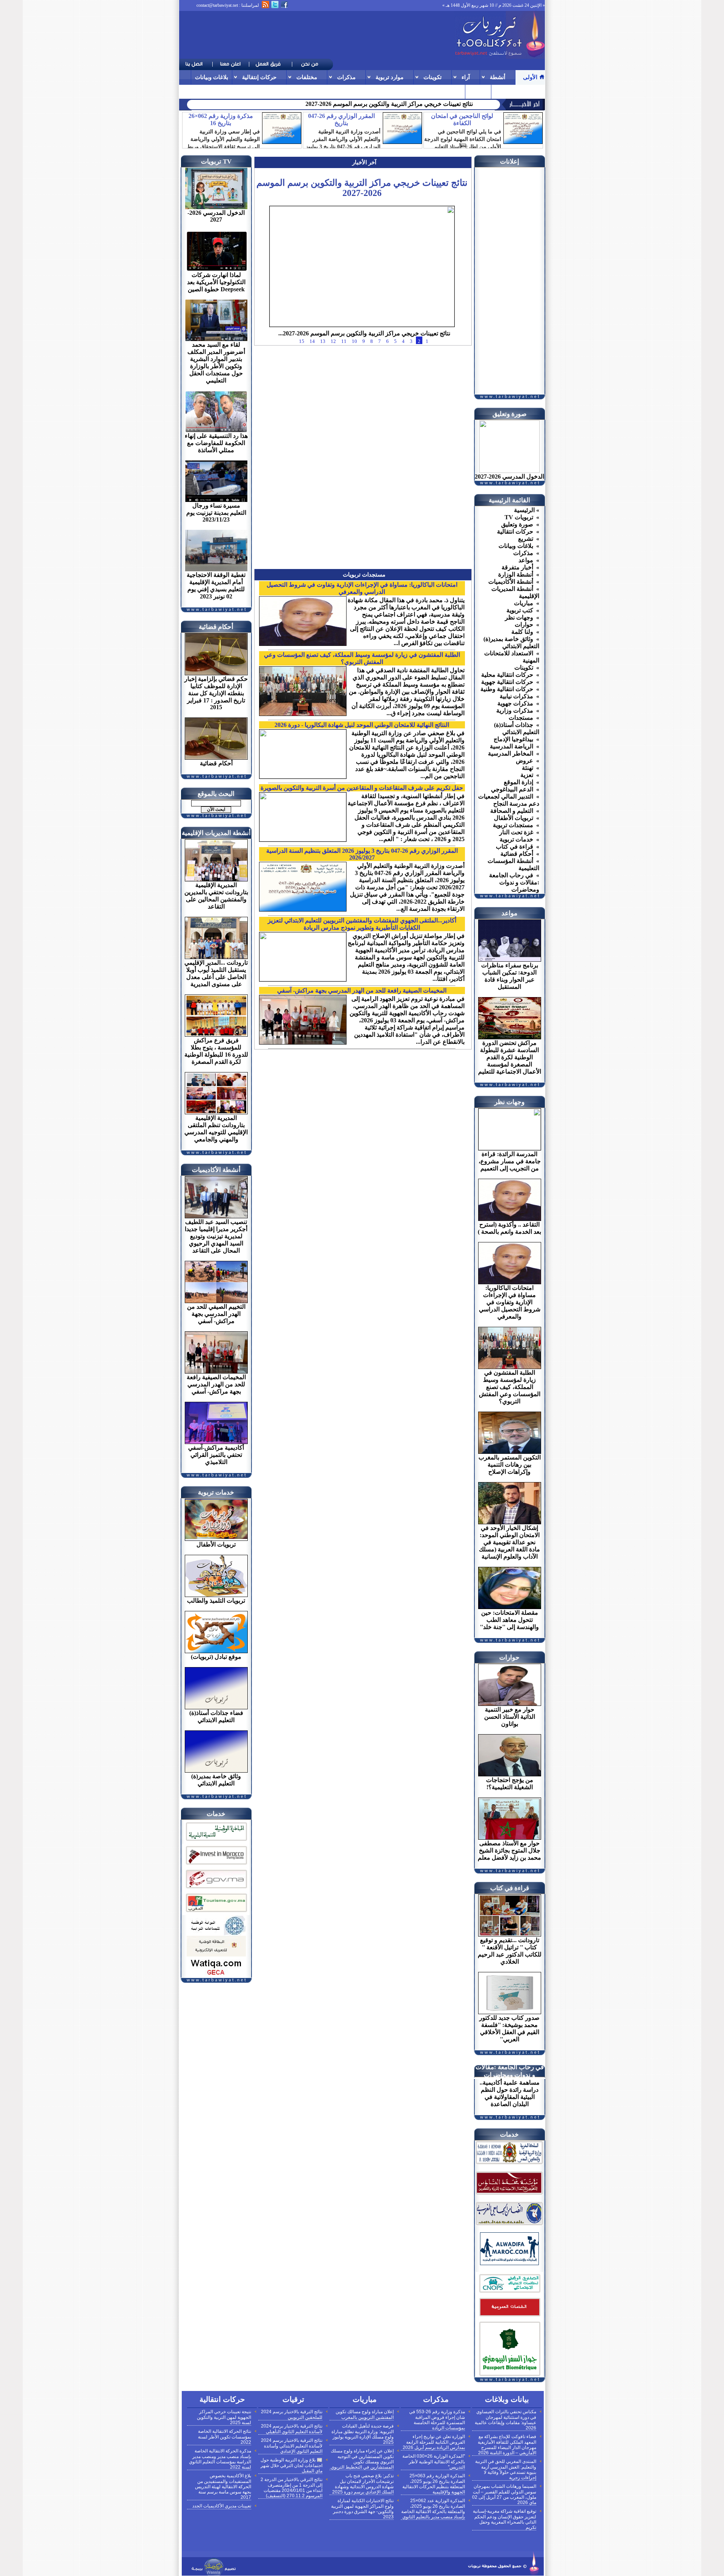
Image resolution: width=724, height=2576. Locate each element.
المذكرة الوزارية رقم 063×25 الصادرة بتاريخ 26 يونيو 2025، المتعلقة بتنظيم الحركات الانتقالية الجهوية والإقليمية (434, 2484)
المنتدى (478, 91)
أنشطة (498, 77)
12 (333, 363)
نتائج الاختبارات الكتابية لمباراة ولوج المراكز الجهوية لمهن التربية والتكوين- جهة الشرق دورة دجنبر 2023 (362, 2509)
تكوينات (433, 77)
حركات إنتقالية (259, 77)
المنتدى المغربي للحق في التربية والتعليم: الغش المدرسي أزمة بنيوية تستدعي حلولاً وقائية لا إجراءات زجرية (506, 2470)
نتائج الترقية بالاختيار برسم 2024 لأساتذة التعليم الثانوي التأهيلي (292, 2429)
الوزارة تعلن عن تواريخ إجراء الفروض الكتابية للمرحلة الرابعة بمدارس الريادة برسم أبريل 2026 (434, 2442)
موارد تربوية (390, 77)
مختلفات (307, 77)
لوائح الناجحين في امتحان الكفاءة (462, 119)
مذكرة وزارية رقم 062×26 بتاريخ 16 (221, 119)
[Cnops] (509, 2294)
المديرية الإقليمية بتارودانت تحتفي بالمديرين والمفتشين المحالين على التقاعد (379, 104)
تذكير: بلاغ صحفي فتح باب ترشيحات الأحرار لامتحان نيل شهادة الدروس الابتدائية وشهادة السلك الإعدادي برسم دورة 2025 (363, 2484)
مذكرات (346, 77)
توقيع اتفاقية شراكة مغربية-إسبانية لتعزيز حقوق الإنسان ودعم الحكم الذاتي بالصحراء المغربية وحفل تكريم (505, 2519)
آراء (466, 77)
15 (302, 363)
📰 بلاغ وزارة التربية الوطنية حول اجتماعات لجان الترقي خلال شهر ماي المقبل (291, 2465)
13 (323, 363)
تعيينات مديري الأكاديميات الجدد (222, 2506)
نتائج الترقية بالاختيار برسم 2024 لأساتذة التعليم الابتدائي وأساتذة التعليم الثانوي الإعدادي (292, 2446)
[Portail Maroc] (509, 2263)
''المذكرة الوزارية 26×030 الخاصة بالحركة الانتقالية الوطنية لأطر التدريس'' (434, 2462)
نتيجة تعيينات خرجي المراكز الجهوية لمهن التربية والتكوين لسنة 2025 (224, 2417)
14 (312, 363)
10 (354, 363)
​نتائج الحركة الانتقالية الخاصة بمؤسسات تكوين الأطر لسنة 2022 (225, 2437)
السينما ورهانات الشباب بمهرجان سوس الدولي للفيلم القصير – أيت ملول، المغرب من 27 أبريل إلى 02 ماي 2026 (504, 2494)
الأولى (530, 77)
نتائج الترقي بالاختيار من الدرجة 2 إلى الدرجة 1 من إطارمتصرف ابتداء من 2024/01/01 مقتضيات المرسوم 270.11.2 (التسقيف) (291, 2488)
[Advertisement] (316, 35)
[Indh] (216, 1842)
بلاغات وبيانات (212, 77)
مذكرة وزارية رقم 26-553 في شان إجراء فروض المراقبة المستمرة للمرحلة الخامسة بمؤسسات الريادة (437, 2420)
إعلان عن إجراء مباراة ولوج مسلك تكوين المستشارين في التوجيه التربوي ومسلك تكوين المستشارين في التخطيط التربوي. (362, 2459)
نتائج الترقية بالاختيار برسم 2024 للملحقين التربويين (292, 2415)
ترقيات (503, 91)
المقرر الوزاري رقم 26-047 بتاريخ (341, 119)
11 (344, 363)
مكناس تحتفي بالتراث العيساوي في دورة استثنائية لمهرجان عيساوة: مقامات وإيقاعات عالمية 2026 (505, 2420)
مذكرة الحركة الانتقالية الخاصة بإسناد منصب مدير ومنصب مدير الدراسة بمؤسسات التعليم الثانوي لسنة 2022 (220, 2459)
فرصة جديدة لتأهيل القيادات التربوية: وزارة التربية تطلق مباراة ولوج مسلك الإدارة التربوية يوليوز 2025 (363, 2434)
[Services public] (509, 2317)
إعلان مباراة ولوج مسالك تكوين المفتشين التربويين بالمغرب (365, 2415)
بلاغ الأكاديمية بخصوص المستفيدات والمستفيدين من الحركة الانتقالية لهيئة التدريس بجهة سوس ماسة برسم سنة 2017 (223, 2487)
